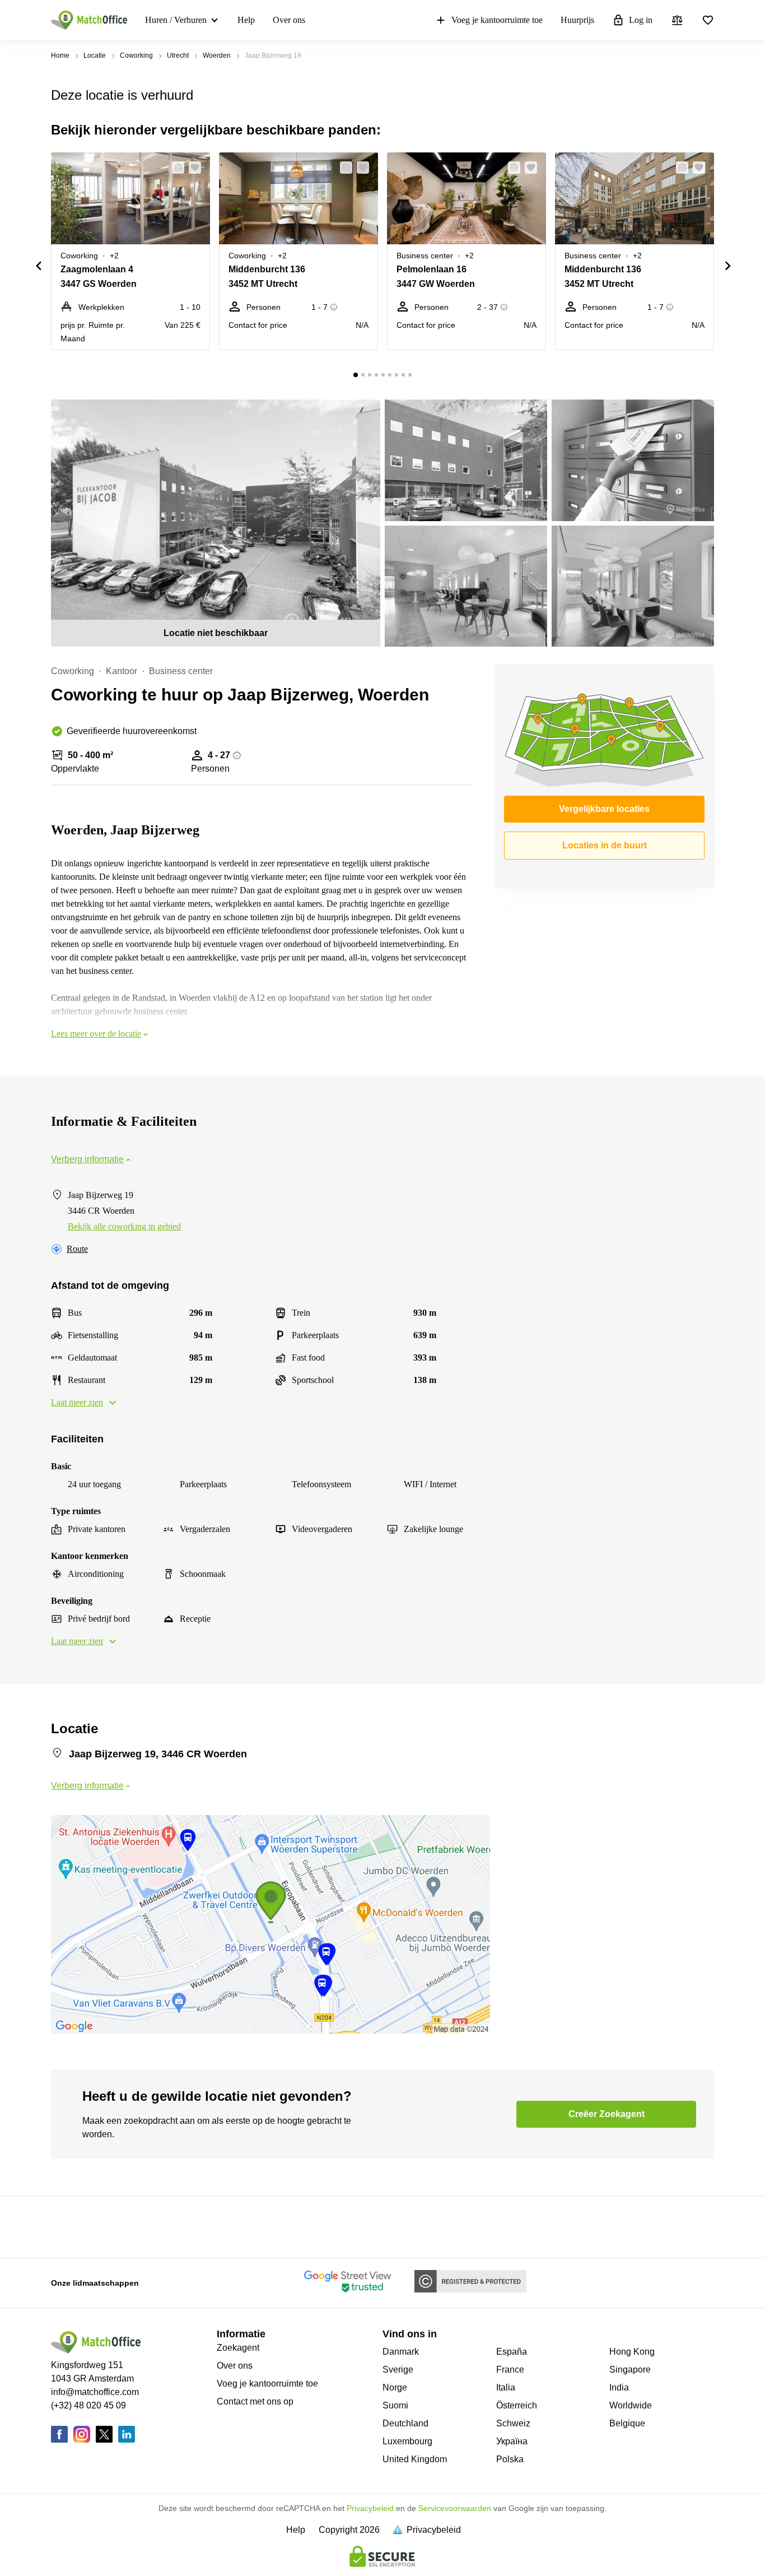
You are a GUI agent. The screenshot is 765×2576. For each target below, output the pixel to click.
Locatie (95, 55)
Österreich (517, 2405)
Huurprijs (577, 20)
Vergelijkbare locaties (604, 809)
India (619, 2387)
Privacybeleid (370, 2508)
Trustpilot (67, 2226)
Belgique (627, 2423)
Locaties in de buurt (605, 845)
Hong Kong (632, 2352)
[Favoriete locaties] (708, 20)
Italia (506, 2387)
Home (60, 55)
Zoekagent (238, 2348)
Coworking (136, 55)
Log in (641, 20)
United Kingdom (415, 2459)
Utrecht (178, 55)
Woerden (217, 55)
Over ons (289, 20)
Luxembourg (407, 2441)
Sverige (398, 2370)
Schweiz (513, 2423)
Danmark (401, 2352)
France (510, 2370)
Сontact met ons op (255, 2401)
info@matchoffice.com (95, 2392)
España (512, 2352)
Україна (512, 2441)
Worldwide (631, 2405)
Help (246, 20)
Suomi (395, 2405)
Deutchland (405, 2423)
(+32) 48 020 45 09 (88, 2405)
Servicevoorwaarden (455, 2508)
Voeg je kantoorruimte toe (497, 20)
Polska (510, 2459)
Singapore (630, 2370)
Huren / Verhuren (176, 20)
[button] (175, 168)
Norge (395, 2387)
